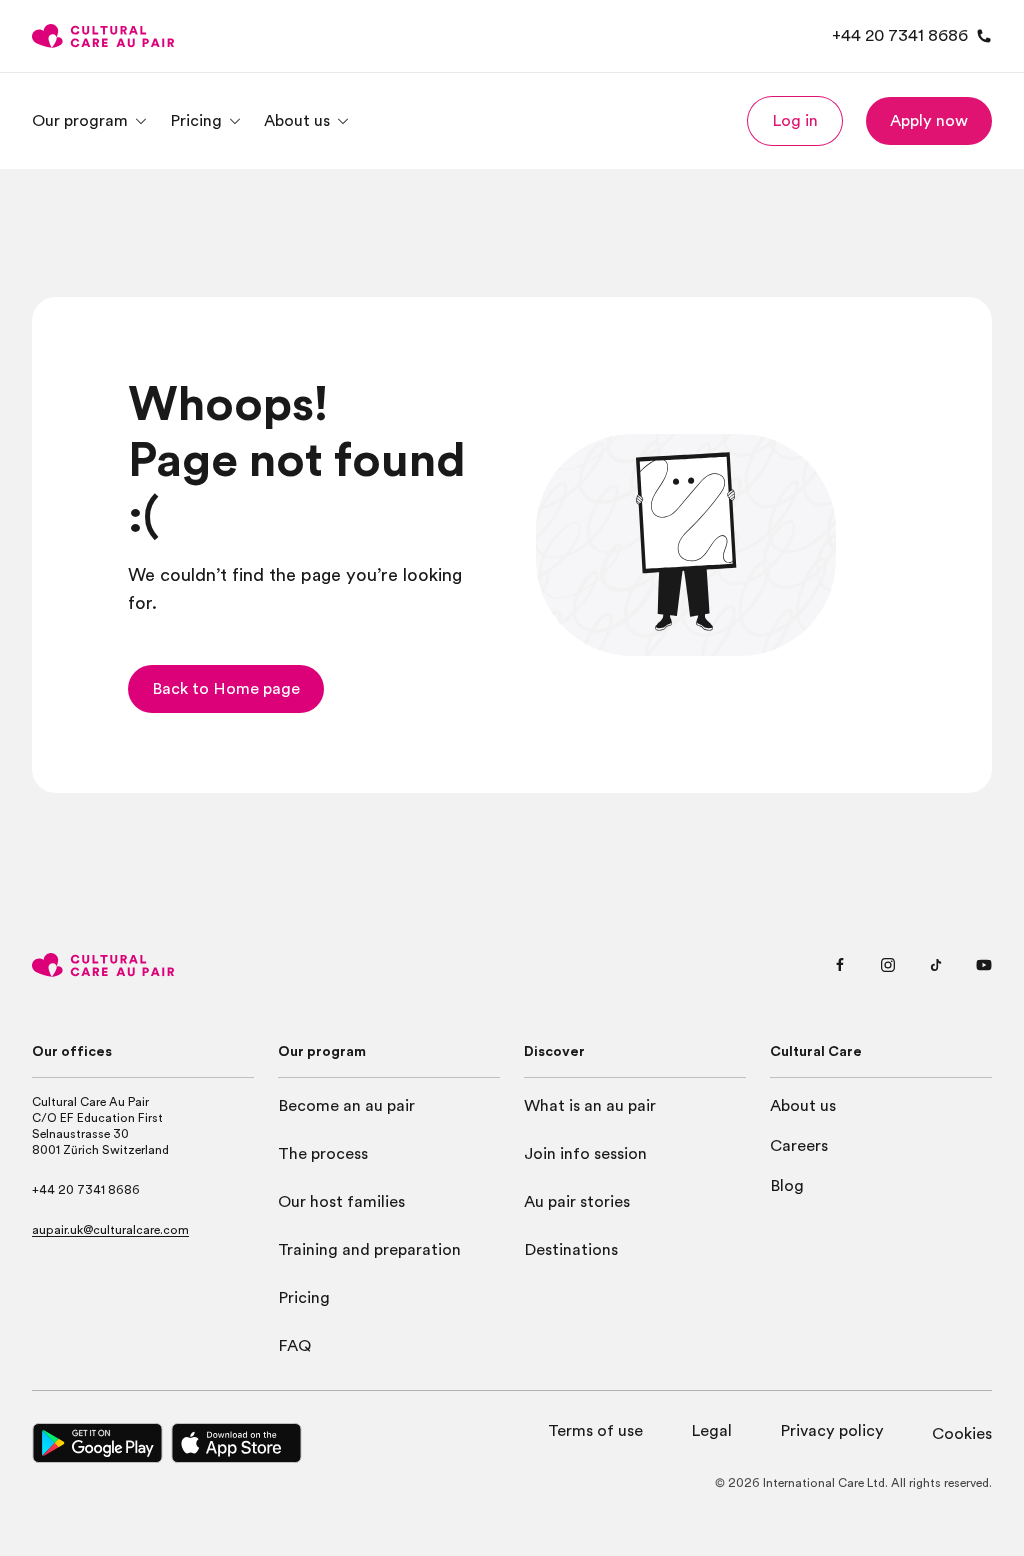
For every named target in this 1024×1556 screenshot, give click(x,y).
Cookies (962, 1434)
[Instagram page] (888, 965)
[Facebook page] (840, 965)
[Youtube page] (984, 965)
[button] (795, 121)
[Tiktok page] (936, 965)
